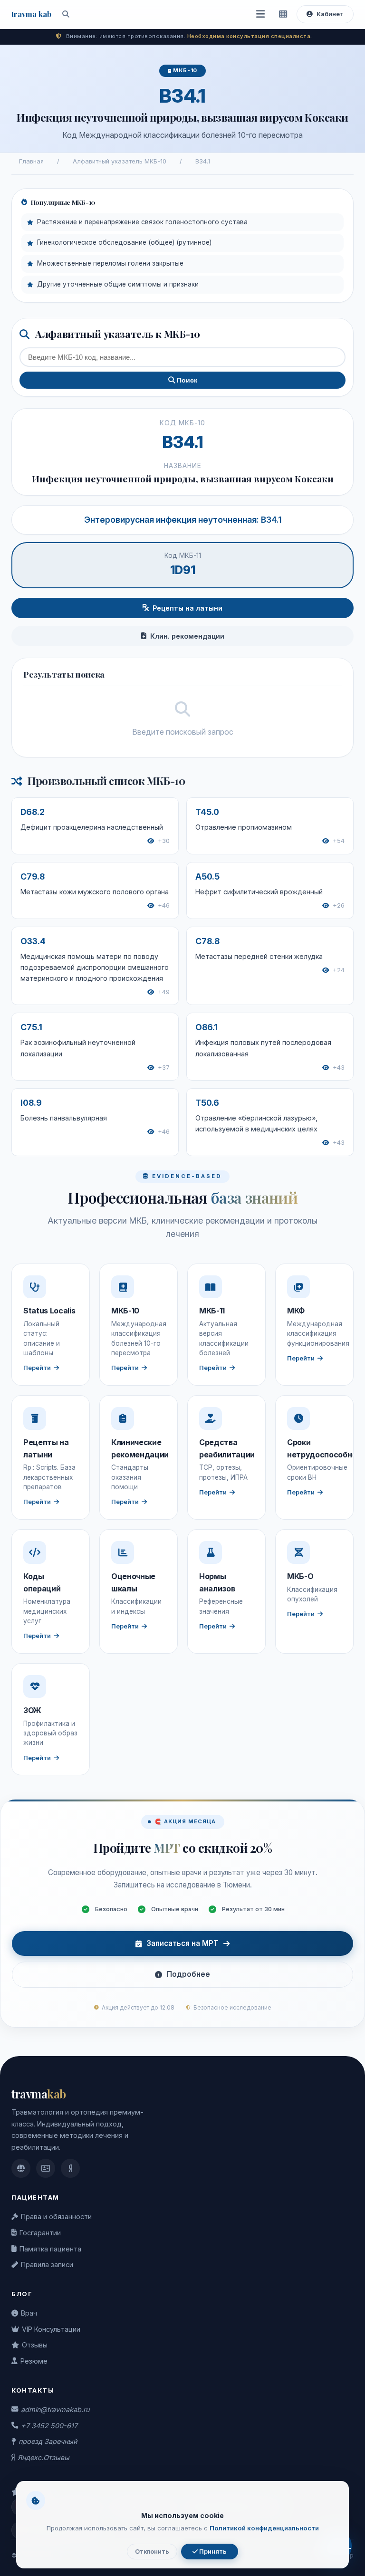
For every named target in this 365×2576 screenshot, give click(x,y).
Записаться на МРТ (182, 1943)
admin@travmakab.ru (55, 2409)
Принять (212, 2552)
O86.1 (207, 1027)
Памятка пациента (50, 2249)
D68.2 (33, 812)
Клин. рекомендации (187, 636)
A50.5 (207, 876)
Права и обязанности (56, 2217)
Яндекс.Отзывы (43, 2457)
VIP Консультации (51, 2329)
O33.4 (33, 941)
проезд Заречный (48, 2441)
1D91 (183, 570)
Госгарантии (40, 2233)
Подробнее (188, 1974)
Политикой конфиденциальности (264, 2528)
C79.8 (33, 876)
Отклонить (152, 2552)
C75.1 (31, 1027)
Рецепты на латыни (187, 608)
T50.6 (207, 1103)
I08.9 (31, 1103)
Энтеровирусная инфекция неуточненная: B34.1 (183, 520)
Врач (29, 2313)
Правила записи (47, 2265)
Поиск (186, 380)
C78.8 (207, 941)
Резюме (34, 2361)
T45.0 (207, 812)
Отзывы (35, 2345)
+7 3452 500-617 (49, 2426)
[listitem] (21, 2168)
